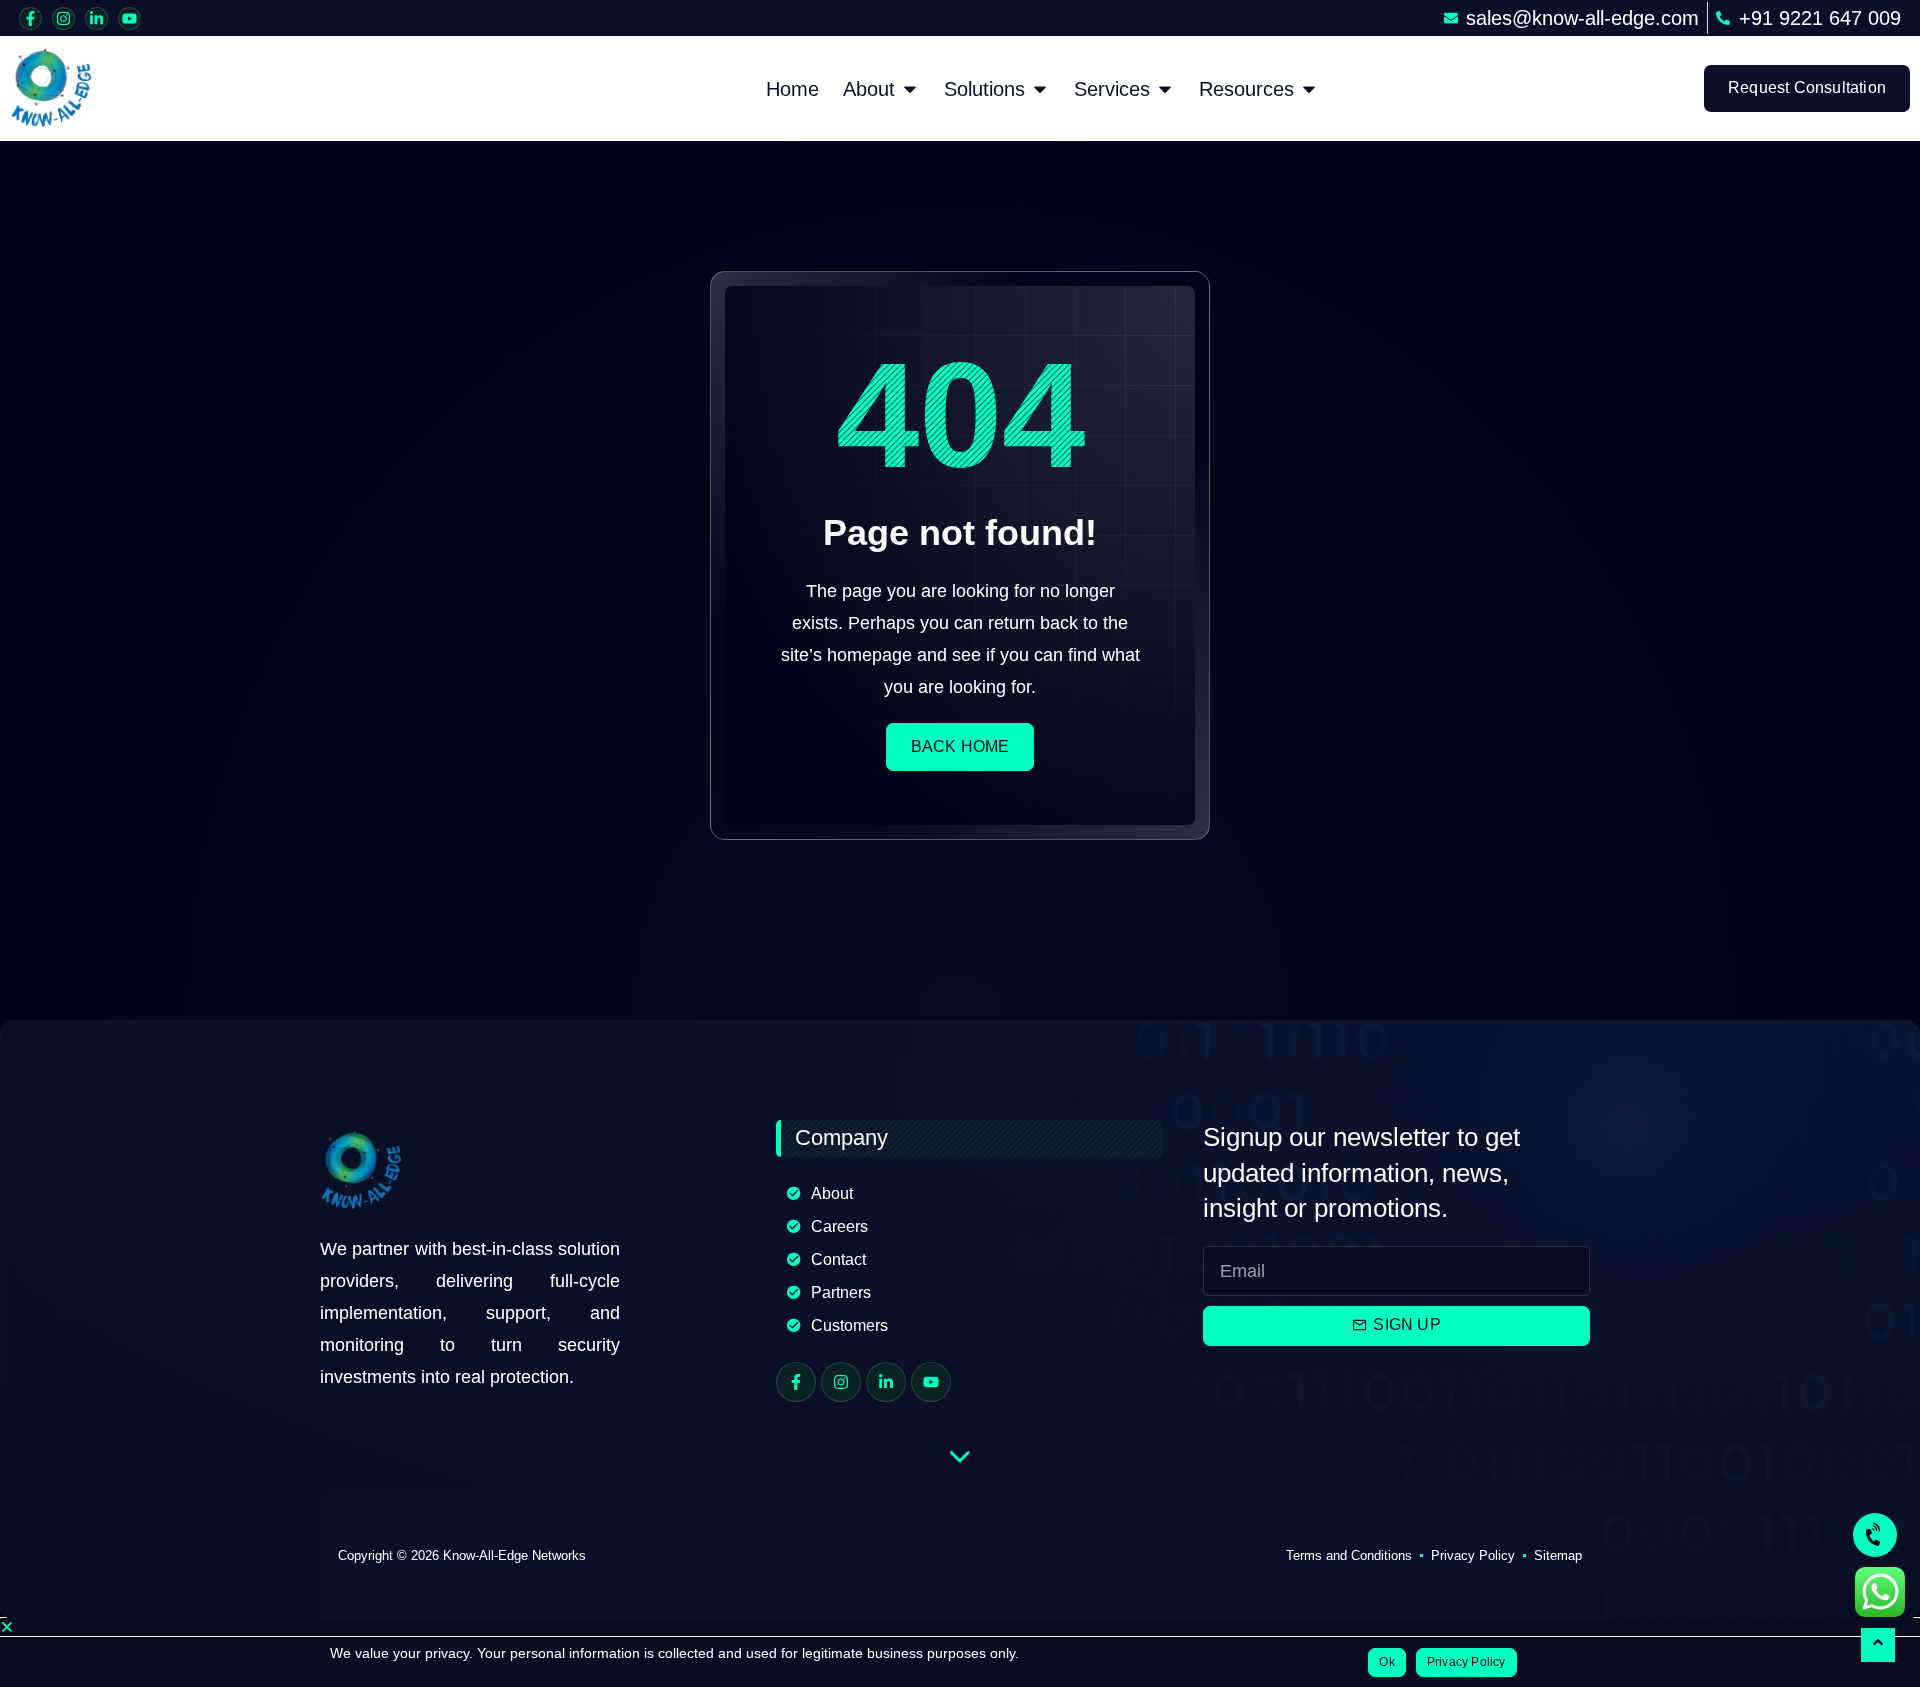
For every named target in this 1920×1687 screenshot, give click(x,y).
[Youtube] (129, 18)
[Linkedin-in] (96, 18)
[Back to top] (1878, 1645)
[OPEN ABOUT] (910, 89)
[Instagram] (63, 18)
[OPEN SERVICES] (1165, 89)
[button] (960, 1627)
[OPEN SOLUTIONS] (1040, 89)
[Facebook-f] (30, 18)
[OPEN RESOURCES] (1309, 89)
